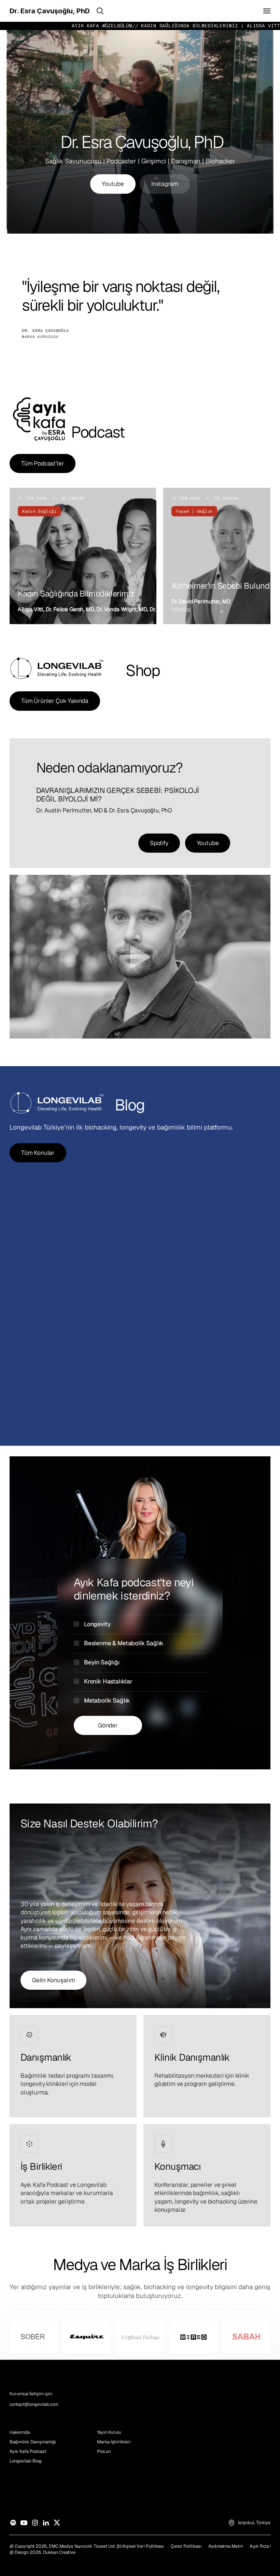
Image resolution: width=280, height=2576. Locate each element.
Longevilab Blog (26, 2461)
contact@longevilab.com (34, 2404)
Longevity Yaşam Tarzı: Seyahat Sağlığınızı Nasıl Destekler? (48, 1342)
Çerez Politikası (186, 2546)
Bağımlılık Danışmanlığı (33, 2442)
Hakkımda (20, 2432)
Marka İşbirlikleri (114, 2442)
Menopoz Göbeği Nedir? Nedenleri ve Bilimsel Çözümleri (229, 1342)
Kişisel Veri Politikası (143, 2546)
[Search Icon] (100, 11)
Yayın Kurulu (109, 2432)
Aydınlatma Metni (226, 2546)
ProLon (104, 2451)
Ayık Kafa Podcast (28, 2451)
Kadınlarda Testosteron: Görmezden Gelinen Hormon (136, 1342)
